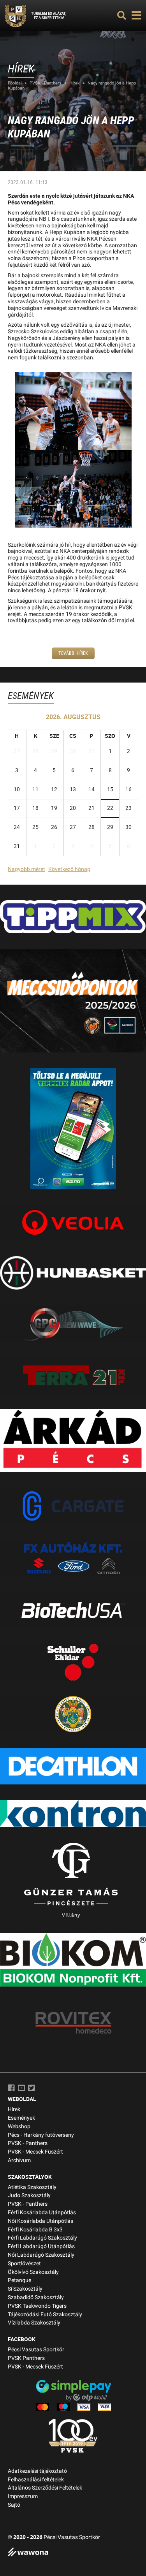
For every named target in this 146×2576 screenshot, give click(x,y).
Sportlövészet (24, 2264)
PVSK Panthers (26, 2358)
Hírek (75, 83)
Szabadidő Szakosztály (36, 2297)
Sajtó (14, 2505)
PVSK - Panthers (46, 83)
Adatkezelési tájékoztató (37, 2471)
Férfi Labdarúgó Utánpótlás (41, 2246)
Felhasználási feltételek (36, 2480)
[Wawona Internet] (73, 2553)
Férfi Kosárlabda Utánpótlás (42, 2213)
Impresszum (23, 2496)
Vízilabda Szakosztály (34, 2323)
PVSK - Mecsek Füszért (35, 2152)
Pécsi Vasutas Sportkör (36, 2350)
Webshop (19, 2126)
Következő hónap (69, 869)
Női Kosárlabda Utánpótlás (40, 2221)
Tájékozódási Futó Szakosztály (45, 2315)
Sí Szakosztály (25, 2289)
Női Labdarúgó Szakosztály (41, 2255)
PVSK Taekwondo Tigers (37, 2306)
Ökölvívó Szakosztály (33, 2272)
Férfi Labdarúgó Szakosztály (42, 2238)
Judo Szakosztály (29, 2195)
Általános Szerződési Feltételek (45, 2488)
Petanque (19, 2280)
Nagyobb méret (26, 869)
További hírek (73, 653)
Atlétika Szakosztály (32, 2187)
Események (21, 2118)
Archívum (19, 2160)
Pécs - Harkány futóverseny (41, 2135)
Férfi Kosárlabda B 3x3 (35, 2230)
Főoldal (15, 83)
